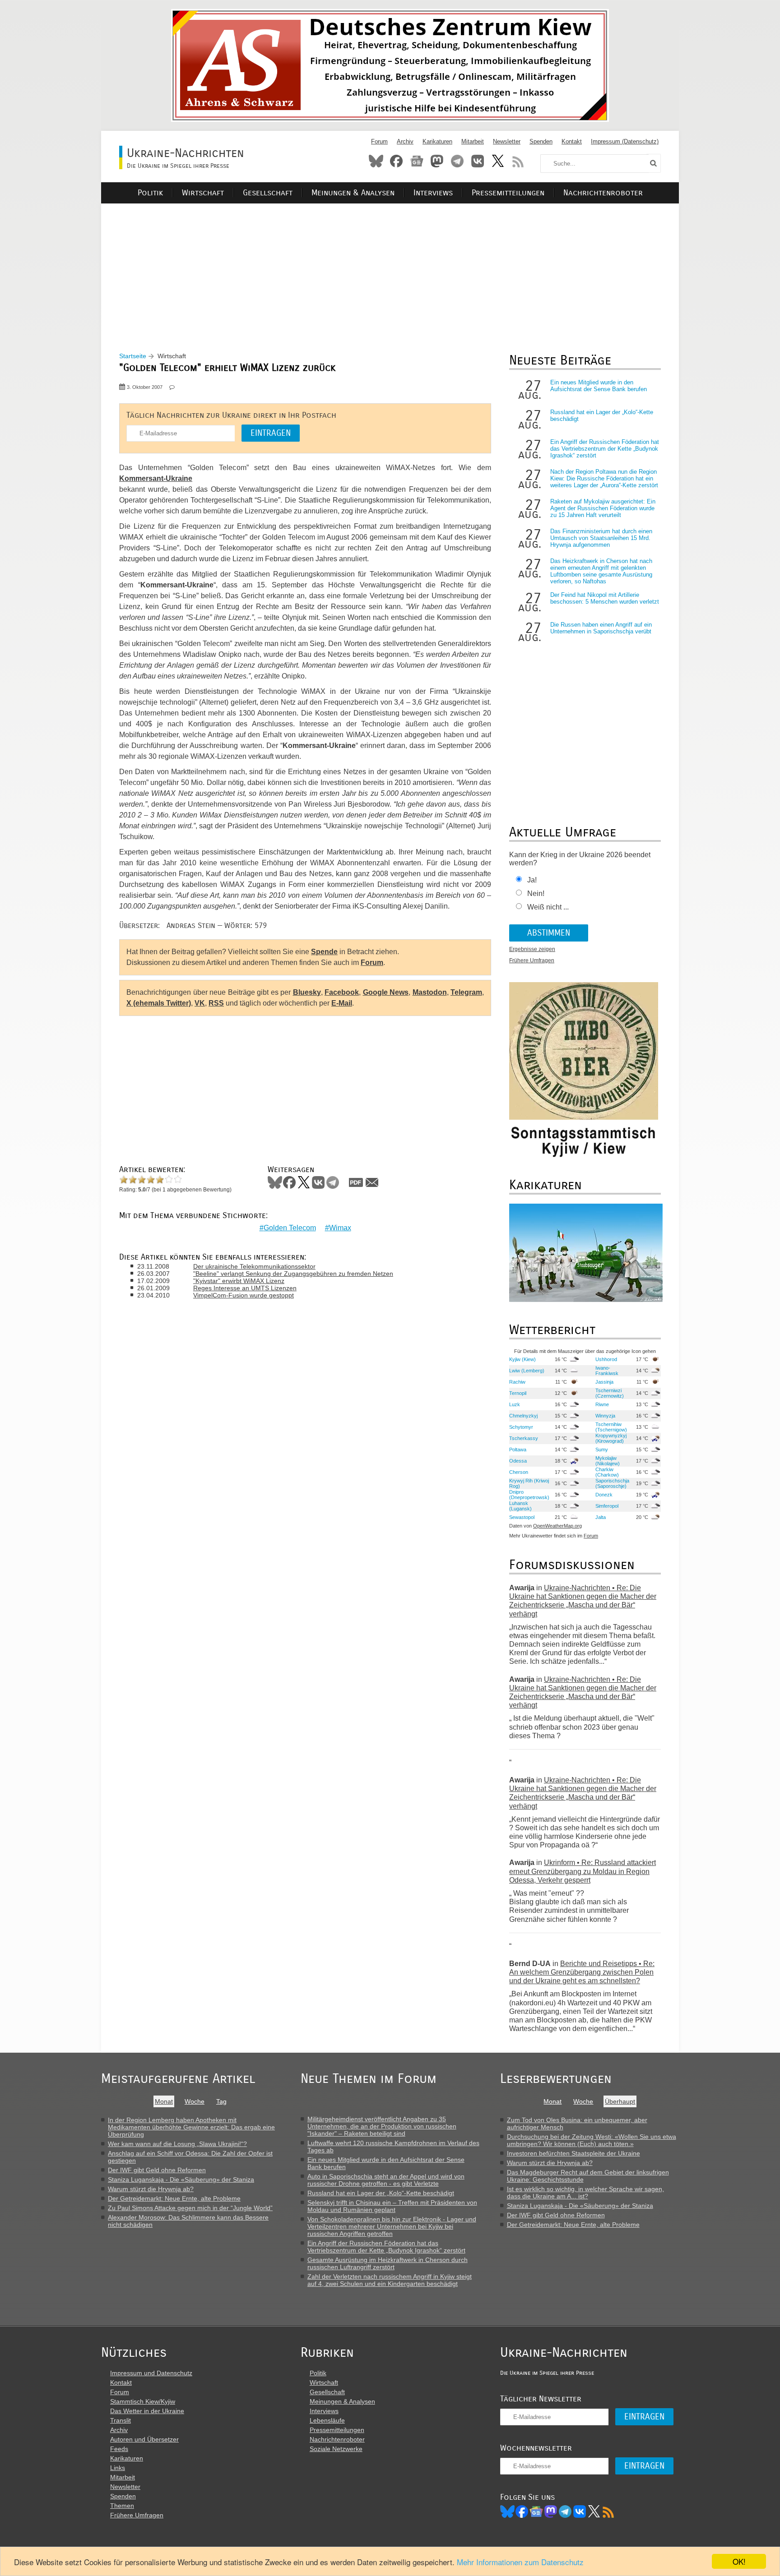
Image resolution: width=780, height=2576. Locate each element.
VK (200, 1003)
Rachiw (517, 1382)
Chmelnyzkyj (523, 1416)
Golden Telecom (290, 1228)
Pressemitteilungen (508, 193)
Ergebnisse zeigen (532, 949)
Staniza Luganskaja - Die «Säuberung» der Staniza (181, 2179)
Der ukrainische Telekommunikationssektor (254, 1266)
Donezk (604, 1495)
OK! (739, 2561)
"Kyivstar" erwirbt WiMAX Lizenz (239, 1281)
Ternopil (518, 1393)
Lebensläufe (327, 2420)
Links (118, 2468)
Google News (386, 992)
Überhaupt (620, 2101)
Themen (122, 2506)
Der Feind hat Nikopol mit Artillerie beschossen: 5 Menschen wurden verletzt (605, 598)
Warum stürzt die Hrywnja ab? (151, 2189)
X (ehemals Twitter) (159, 1003)
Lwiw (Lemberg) (527, 1371)
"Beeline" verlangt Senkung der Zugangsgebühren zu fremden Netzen (293, 1274)
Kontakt (572, 141)
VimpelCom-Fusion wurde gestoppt (244, 1295)
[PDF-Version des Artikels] (356, 1182)
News (417, 161)
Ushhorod (606, 1359)
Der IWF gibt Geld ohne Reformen (157, 2170)
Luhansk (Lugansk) (520, 1506)
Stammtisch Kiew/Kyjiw (143, 2401)
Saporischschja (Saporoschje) (612, 1483)
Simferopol (607, 1506)
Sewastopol (522, 1517)
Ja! (532, 880)
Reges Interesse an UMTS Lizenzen (245, 1288)
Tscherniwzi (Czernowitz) (610, 1393)
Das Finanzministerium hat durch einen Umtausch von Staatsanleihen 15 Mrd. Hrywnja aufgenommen (601, 538)
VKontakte (478, 161)
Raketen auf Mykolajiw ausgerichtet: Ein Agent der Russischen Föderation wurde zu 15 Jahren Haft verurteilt (603, 508)
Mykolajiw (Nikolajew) (608, 1461)
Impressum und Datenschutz (151, 2373)
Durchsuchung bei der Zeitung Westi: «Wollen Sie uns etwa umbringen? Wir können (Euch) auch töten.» (592, 2140)
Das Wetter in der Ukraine (147, 2411)
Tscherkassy (524, 1438)
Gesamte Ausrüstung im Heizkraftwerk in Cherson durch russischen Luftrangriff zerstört (388, 2263)
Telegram (457, 161)
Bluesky (376, 161)
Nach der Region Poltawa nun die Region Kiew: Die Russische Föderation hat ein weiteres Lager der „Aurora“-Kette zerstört (604, 478)
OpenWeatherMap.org (557, 1526)
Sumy (602, 1450)
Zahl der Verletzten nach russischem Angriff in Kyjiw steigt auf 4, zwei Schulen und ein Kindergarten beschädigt (390, 2280)
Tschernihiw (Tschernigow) (611, 1427)
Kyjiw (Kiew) (522, 1359)
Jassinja (604, 1382)
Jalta (601, 1517)
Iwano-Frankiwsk (607, 1371)
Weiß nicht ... (548, 907)
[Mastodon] (551, 2511)
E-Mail (342, 1003)
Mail (372, 1182)
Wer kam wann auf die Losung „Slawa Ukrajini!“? (177, 2144)
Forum (379, 141)
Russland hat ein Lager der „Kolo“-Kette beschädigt (381, 2193)
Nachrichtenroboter (603, 193)
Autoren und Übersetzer (144, 2439)
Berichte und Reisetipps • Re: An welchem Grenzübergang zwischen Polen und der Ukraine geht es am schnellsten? (582, 1972)
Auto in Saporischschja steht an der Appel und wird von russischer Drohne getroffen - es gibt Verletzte (386, 2180)
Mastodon (437, 161)
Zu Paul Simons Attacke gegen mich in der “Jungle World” (190, 2208)
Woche (195, 2101)
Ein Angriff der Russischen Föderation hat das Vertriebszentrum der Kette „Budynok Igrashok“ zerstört (605, 449)
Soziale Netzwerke (336, 2449)
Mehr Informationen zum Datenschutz (520, 2562)
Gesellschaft (268, 193)
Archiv (405, 141)
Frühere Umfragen (532, 960)
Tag (221, 2101)
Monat (164, 2101)
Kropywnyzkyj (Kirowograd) (611, 1438)
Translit (121, 2420)
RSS (518, 161)
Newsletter (507, 141)
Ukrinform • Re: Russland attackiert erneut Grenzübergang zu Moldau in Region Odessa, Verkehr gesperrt (583, 1871)
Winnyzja (605, 1416)
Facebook (396, 161)
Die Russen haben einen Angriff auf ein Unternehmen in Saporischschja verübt (601, 628)
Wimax (340, 1228)
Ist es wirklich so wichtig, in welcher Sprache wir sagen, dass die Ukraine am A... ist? (585, 2193)
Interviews (433, 193)
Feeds (119, 2449)
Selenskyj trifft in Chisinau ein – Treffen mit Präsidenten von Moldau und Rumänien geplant (392, 2206)
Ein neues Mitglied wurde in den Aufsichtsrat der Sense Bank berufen (599, 386)
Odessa (518, 1461)
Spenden (541, 141)
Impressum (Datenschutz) (625, 141)
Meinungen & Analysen (353, 193)
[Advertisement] (390, 267)
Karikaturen (437, 141)
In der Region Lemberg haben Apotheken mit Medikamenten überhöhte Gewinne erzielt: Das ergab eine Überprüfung (191, 2127)
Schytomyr (521, 1427)
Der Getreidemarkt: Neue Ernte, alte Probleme (174, 2198)
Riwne (602, 1404)
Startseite (133, 356)
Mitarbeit (473, 141)
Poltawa (518, 1450)
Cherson (519, 1472)
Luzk (515, 1404)
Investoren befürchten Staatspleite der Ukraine (573, 2153)
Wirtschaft (203, 193)
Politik (150, 193)
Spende (324, 952)
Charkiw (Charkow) (607, 1472)
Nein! (536, 893)
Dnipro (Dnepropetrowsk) (529, 1495)
